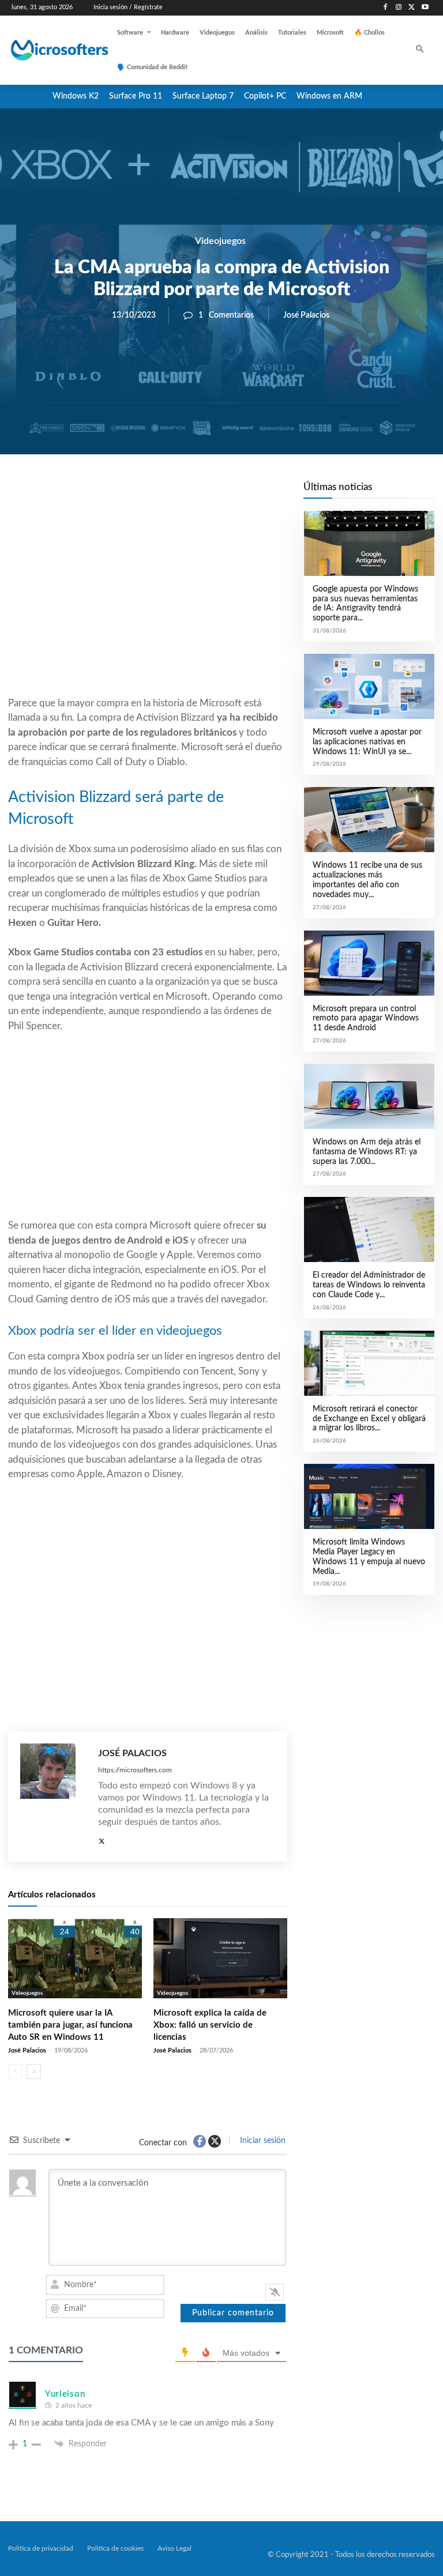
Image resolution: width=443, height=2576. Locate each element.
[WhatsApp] (187, 494)
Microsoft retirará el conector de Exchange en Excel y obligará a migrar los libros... (369, 1419)
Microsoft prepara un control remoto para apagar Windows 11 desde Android (366, 1019)
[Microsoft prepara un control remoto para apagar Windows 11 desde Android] (369, 963)
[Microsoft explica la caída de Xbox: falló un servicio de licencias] (220, 1958)
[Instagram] (399, 8)
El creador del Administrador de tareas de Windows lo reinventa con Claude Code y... (369, 1285)
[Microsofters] (47, 50)
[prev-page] (15, 2072)
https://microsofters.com (135, 1770)
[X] (412, 8)
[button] (420, 50)
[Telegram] (240, 494)
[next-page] (34, 2072)
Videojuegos (220, 241)
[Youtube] (425, 8)
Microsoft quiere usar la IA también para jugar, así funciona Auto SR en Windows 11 (70, 2025)
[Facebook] (386, 8)
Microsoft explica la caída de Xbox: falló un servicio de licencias (210, 2025)
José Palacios (306, 315)
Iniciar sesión (262, 2141)
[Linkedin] (213, 494)
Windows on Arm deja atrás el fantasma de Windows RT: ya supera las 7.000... (367, 1152)
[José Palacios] (53, 1797)
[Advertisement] (148, 603)
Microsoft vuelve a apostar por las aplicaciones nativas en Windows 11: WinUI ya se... (367, 742)
